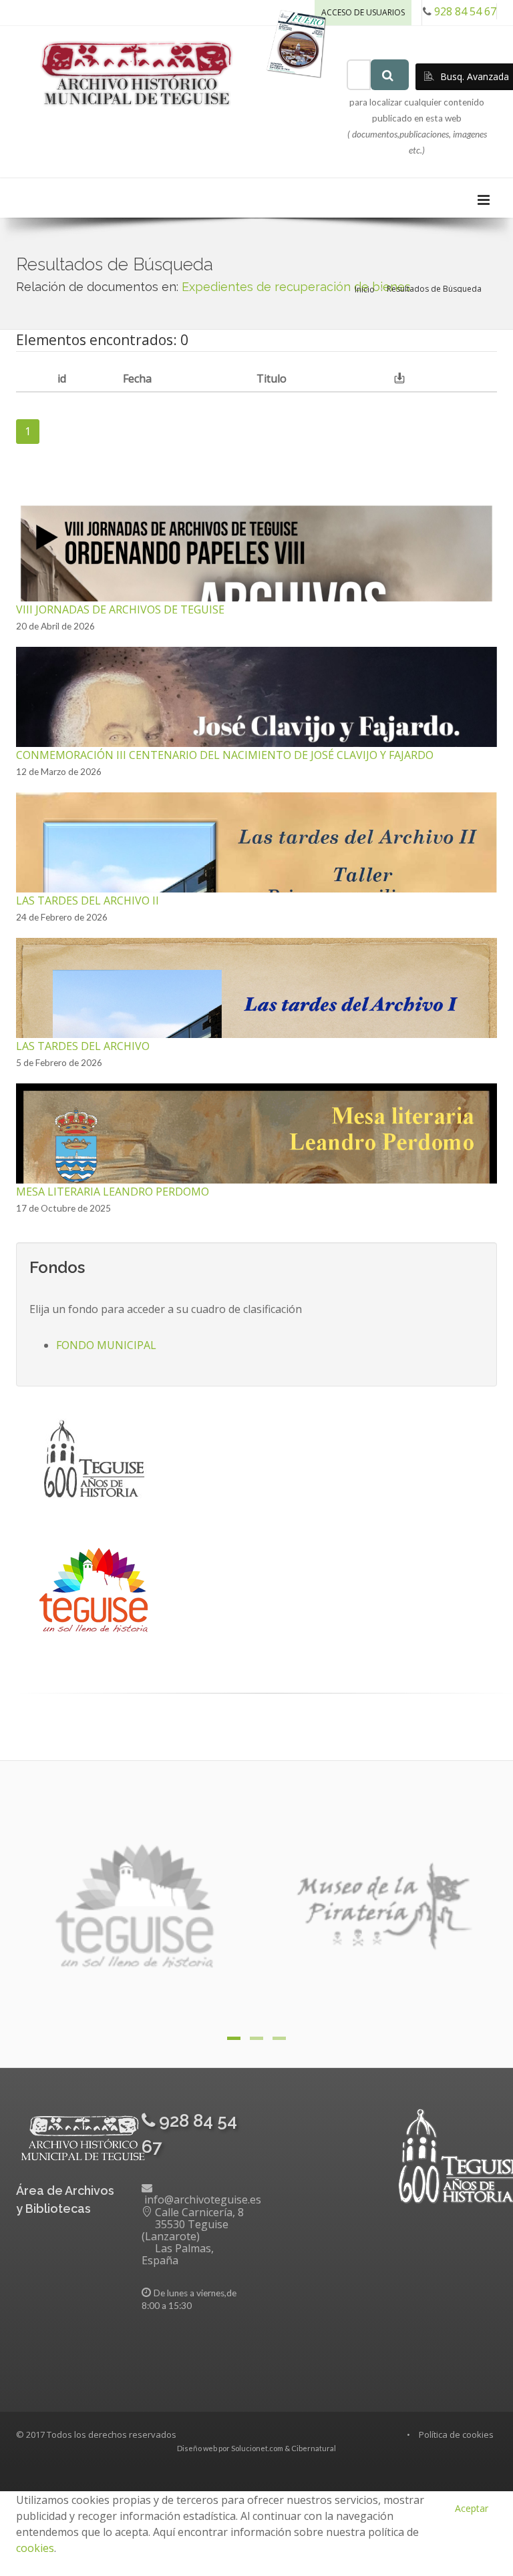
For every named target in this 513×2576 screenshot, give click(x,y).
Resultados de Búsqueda (434, 289)
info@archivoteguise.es (203, 2200)
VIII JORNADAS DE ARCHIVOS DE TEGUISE (120, 609)
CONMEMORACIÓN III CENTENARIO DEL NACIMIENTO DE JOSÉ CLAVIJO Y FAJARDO (225, 755)
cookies (35, 2548)
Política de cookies (456, 2434)
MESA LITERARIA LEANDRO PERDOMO (113, 1192)
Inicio (365, 289)
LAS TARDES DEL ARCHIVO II (88, 900)
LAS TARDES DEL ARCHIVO (83, 1046)
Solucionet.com (257, 2448)
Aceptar (472, 2508)
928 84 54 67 (465, 11)
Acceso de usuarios (363, 12)
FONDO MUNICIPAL (106, 1345)
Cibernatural (314, 2448)
